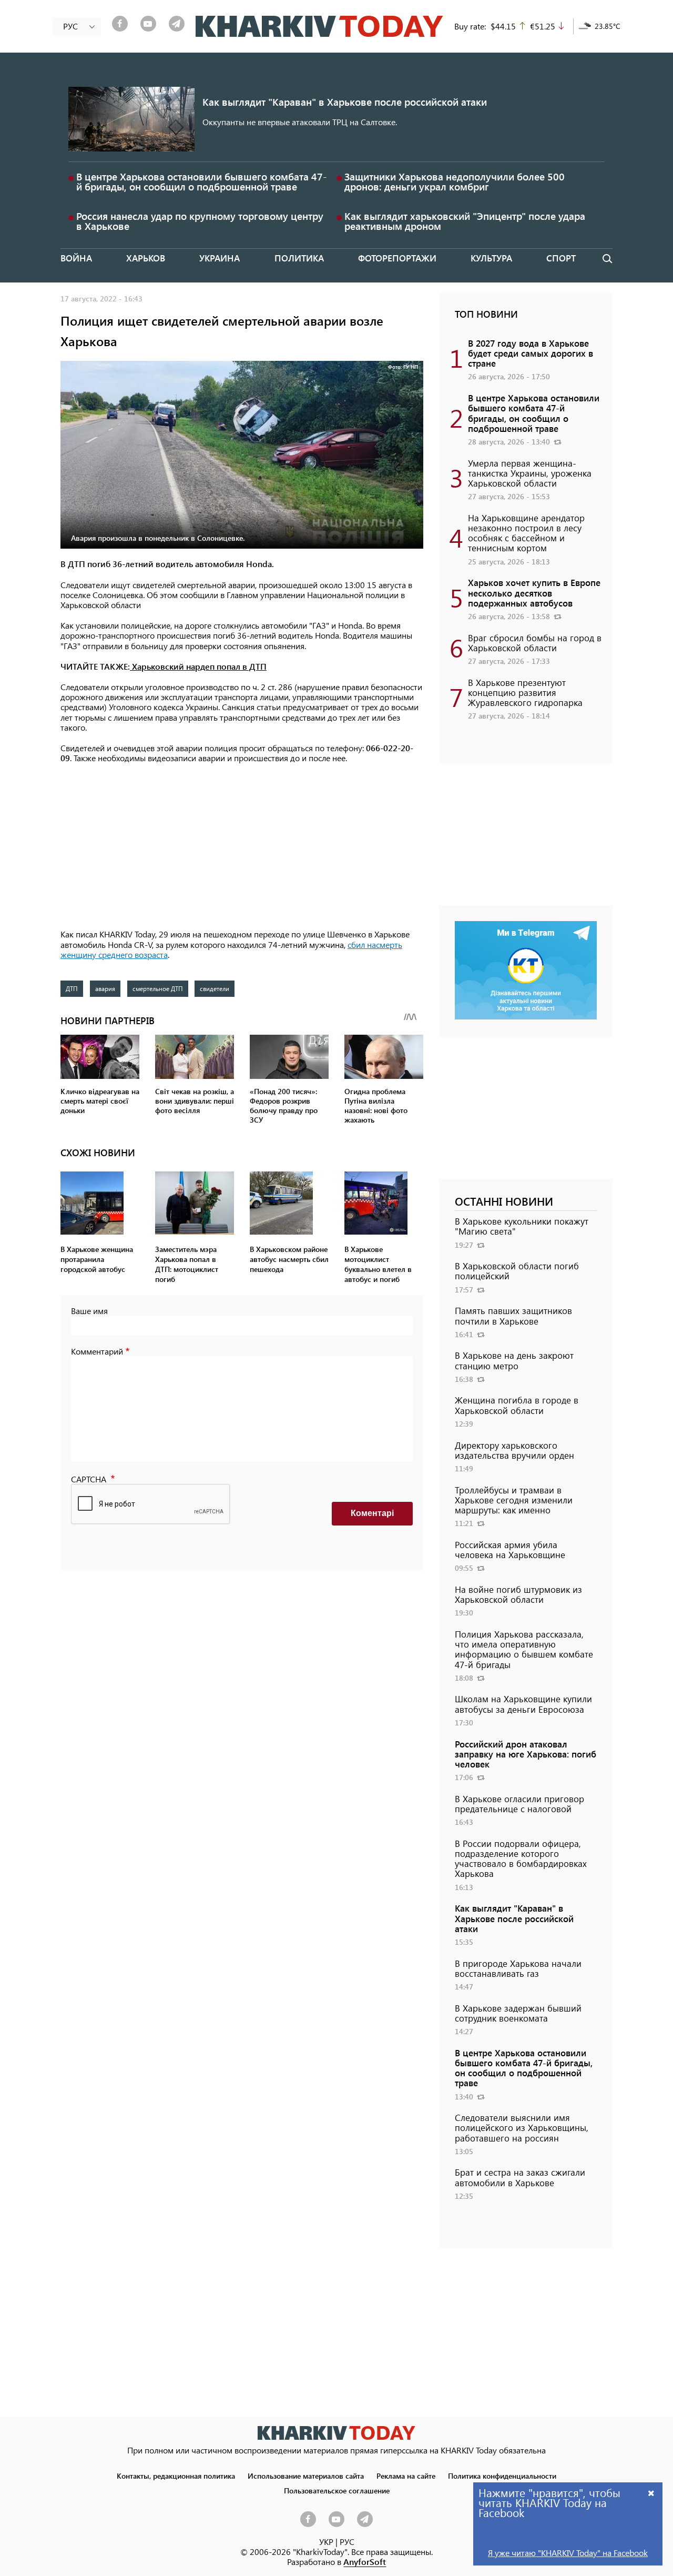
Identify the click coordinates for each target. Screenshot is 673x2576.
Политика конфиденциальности (502, 2476)
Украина (220, 258)
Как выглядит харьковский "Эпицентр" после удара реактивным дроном (465, 221)
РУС (347, 2542)
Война (76, 258)
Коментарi (372, 1513)
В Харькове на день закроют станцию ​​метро (514, 1360)
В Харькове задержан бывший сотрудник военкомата (518, 2013)
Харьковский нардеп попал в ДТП (198, 666)
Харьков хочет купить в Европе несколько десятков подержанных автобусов (534, 592)
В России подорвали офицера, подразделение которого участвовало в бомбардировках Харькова (521, 1858)
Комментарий (97, 1351)
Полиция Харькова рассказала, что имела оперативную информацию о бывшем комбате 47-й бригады (524, 1649)
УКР (326, 2542)
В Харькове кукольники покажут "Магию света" (522, 1226)
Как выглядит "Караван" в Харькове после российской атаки (345, 102)
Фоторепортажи (397, 258)
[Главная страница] (336, 2433)
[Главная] (319, 26)
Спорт (561, 258)
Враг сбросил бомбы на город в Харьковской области (535, 643)
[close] (651, 2493)
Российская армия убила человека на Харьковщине (510, 1549)
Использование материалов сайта (306, 2476)
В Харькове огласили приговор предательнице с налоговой (519, 1804)
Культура (491, 258)
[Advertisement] (242, 847)
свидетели (215, 988)
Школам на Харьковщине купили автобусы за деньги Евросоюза (523, 1704)
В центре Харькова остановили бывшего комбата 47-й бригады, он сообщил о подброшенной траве (202, 181)
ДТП (72, 988)
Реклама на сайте (406, 2476)
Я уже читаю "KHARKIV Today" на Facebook (568, 2553)
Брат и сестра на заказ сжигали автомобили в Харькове (520, 2177)
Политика (299, 258)
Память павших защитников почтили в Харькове (513, 1315)
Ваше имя (89, 1311)
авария (105, 988)
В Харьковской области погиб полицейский (517, 1271)
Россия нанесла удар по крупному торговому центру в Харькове (200, 221)
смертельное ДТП (158, 988)
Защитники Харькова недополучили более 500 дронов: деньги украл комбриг (455, 181)
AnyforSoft (365, 2562)
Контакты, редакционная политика (176, 2476)
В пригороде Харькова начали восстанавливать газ (518, 1968)
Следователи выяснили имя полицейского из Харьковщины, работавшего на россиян (522, 2127)
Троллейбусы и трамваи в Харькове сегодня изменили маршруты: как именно (514, 1500)
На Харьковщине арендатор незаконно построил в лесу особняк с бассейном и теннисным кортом (526, 533)
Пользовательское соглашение (337, 2490)
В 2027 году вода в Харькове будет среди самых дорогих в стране (531, 353)
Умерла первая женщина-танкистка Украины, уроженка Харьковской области (530, 473)
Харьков (146, 258)
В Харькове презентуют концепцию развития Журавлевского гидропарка (525, 692)
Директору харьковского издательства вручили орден (514, 1450)
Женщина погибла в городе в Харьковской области (517, 1405)
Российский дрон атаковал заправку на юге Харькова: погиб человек (526, 1754)
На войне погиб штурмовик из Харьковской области (518, 1594)
